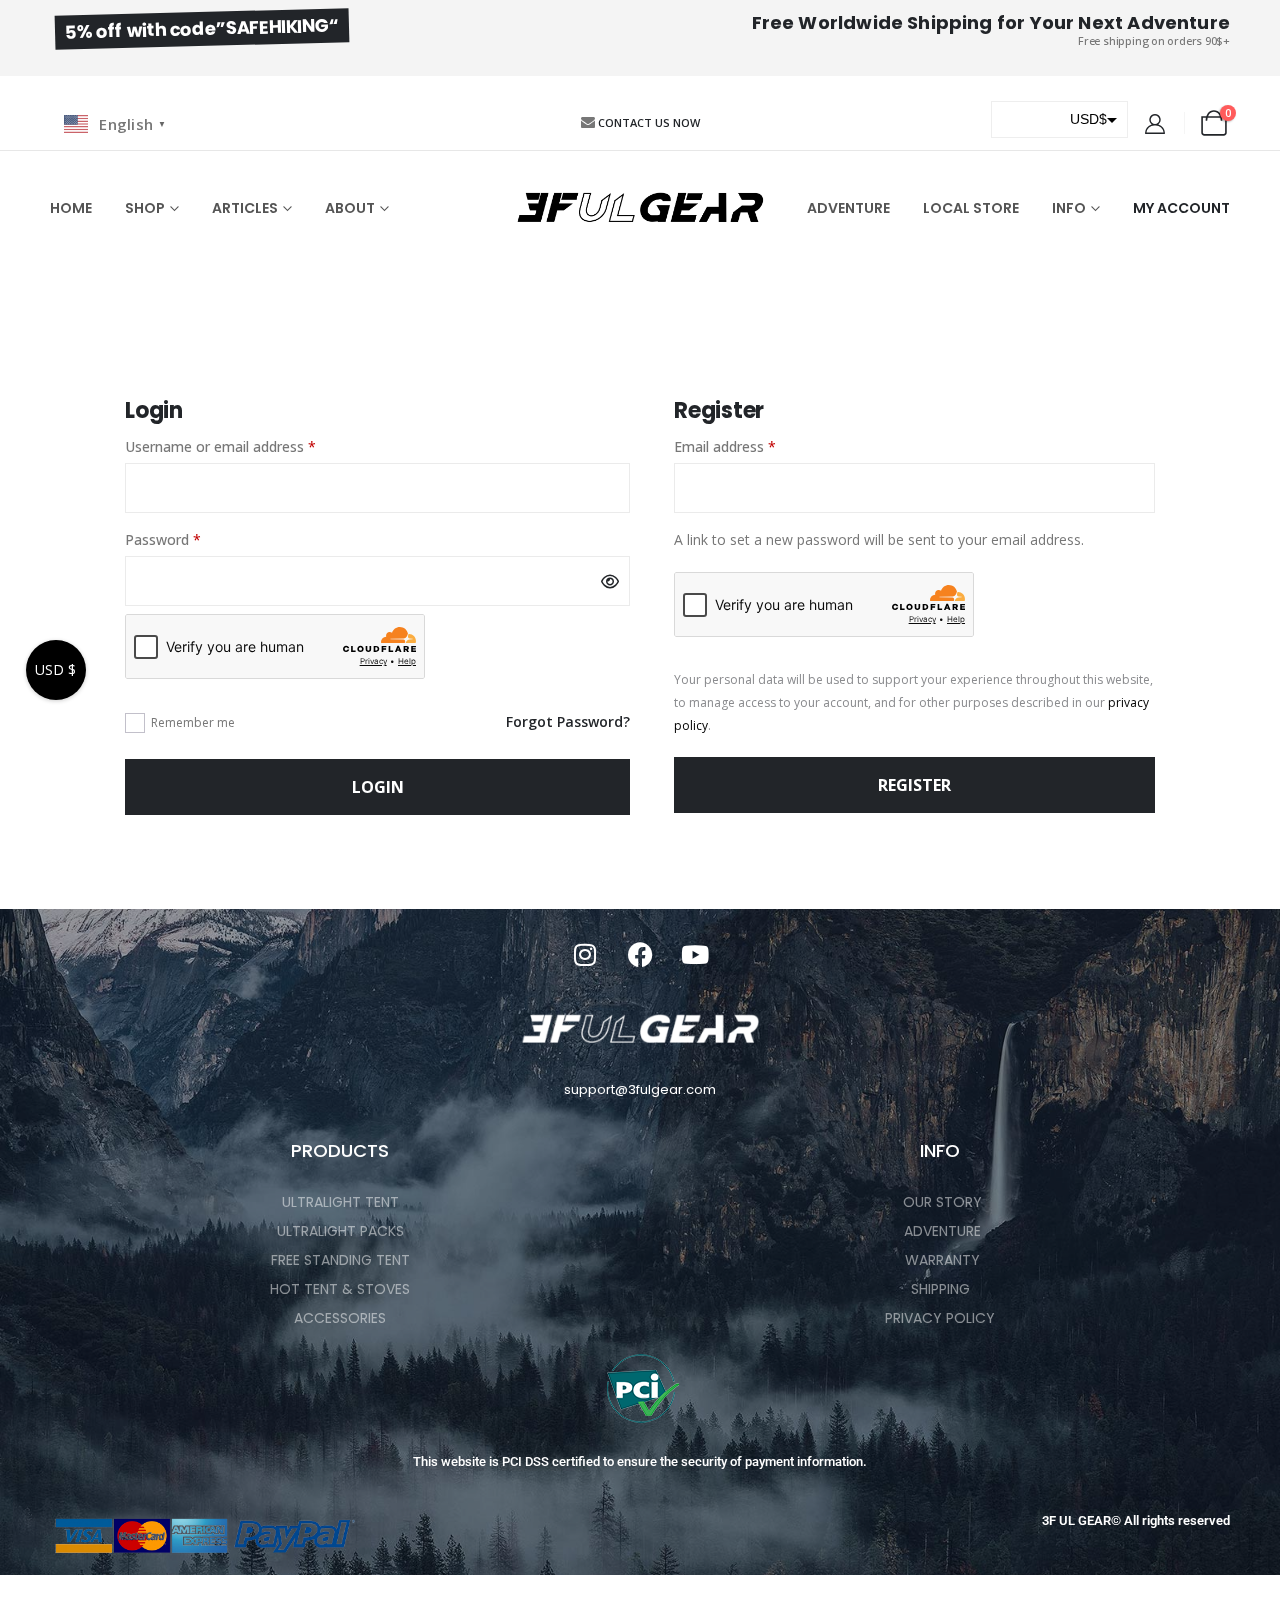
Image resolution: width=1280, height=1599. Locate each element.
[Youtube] (695, 954)
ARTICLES (245, 208)
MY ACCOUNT (1181, 208)
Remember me (193, 722)
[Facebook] (640, 954)
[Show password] (610, 581)
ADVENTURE (848, 208)
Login (378, 787)
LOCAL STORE (971, 208)
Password (191, 538)
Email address (753, 445)
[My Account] (1155, 124)
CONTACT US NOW (649, 122)
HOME (71, 208)
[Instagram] (585, 954)
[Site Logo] (640, 208)
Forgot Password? (568, 721)
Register (914, 785)
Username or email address (248, 445)
